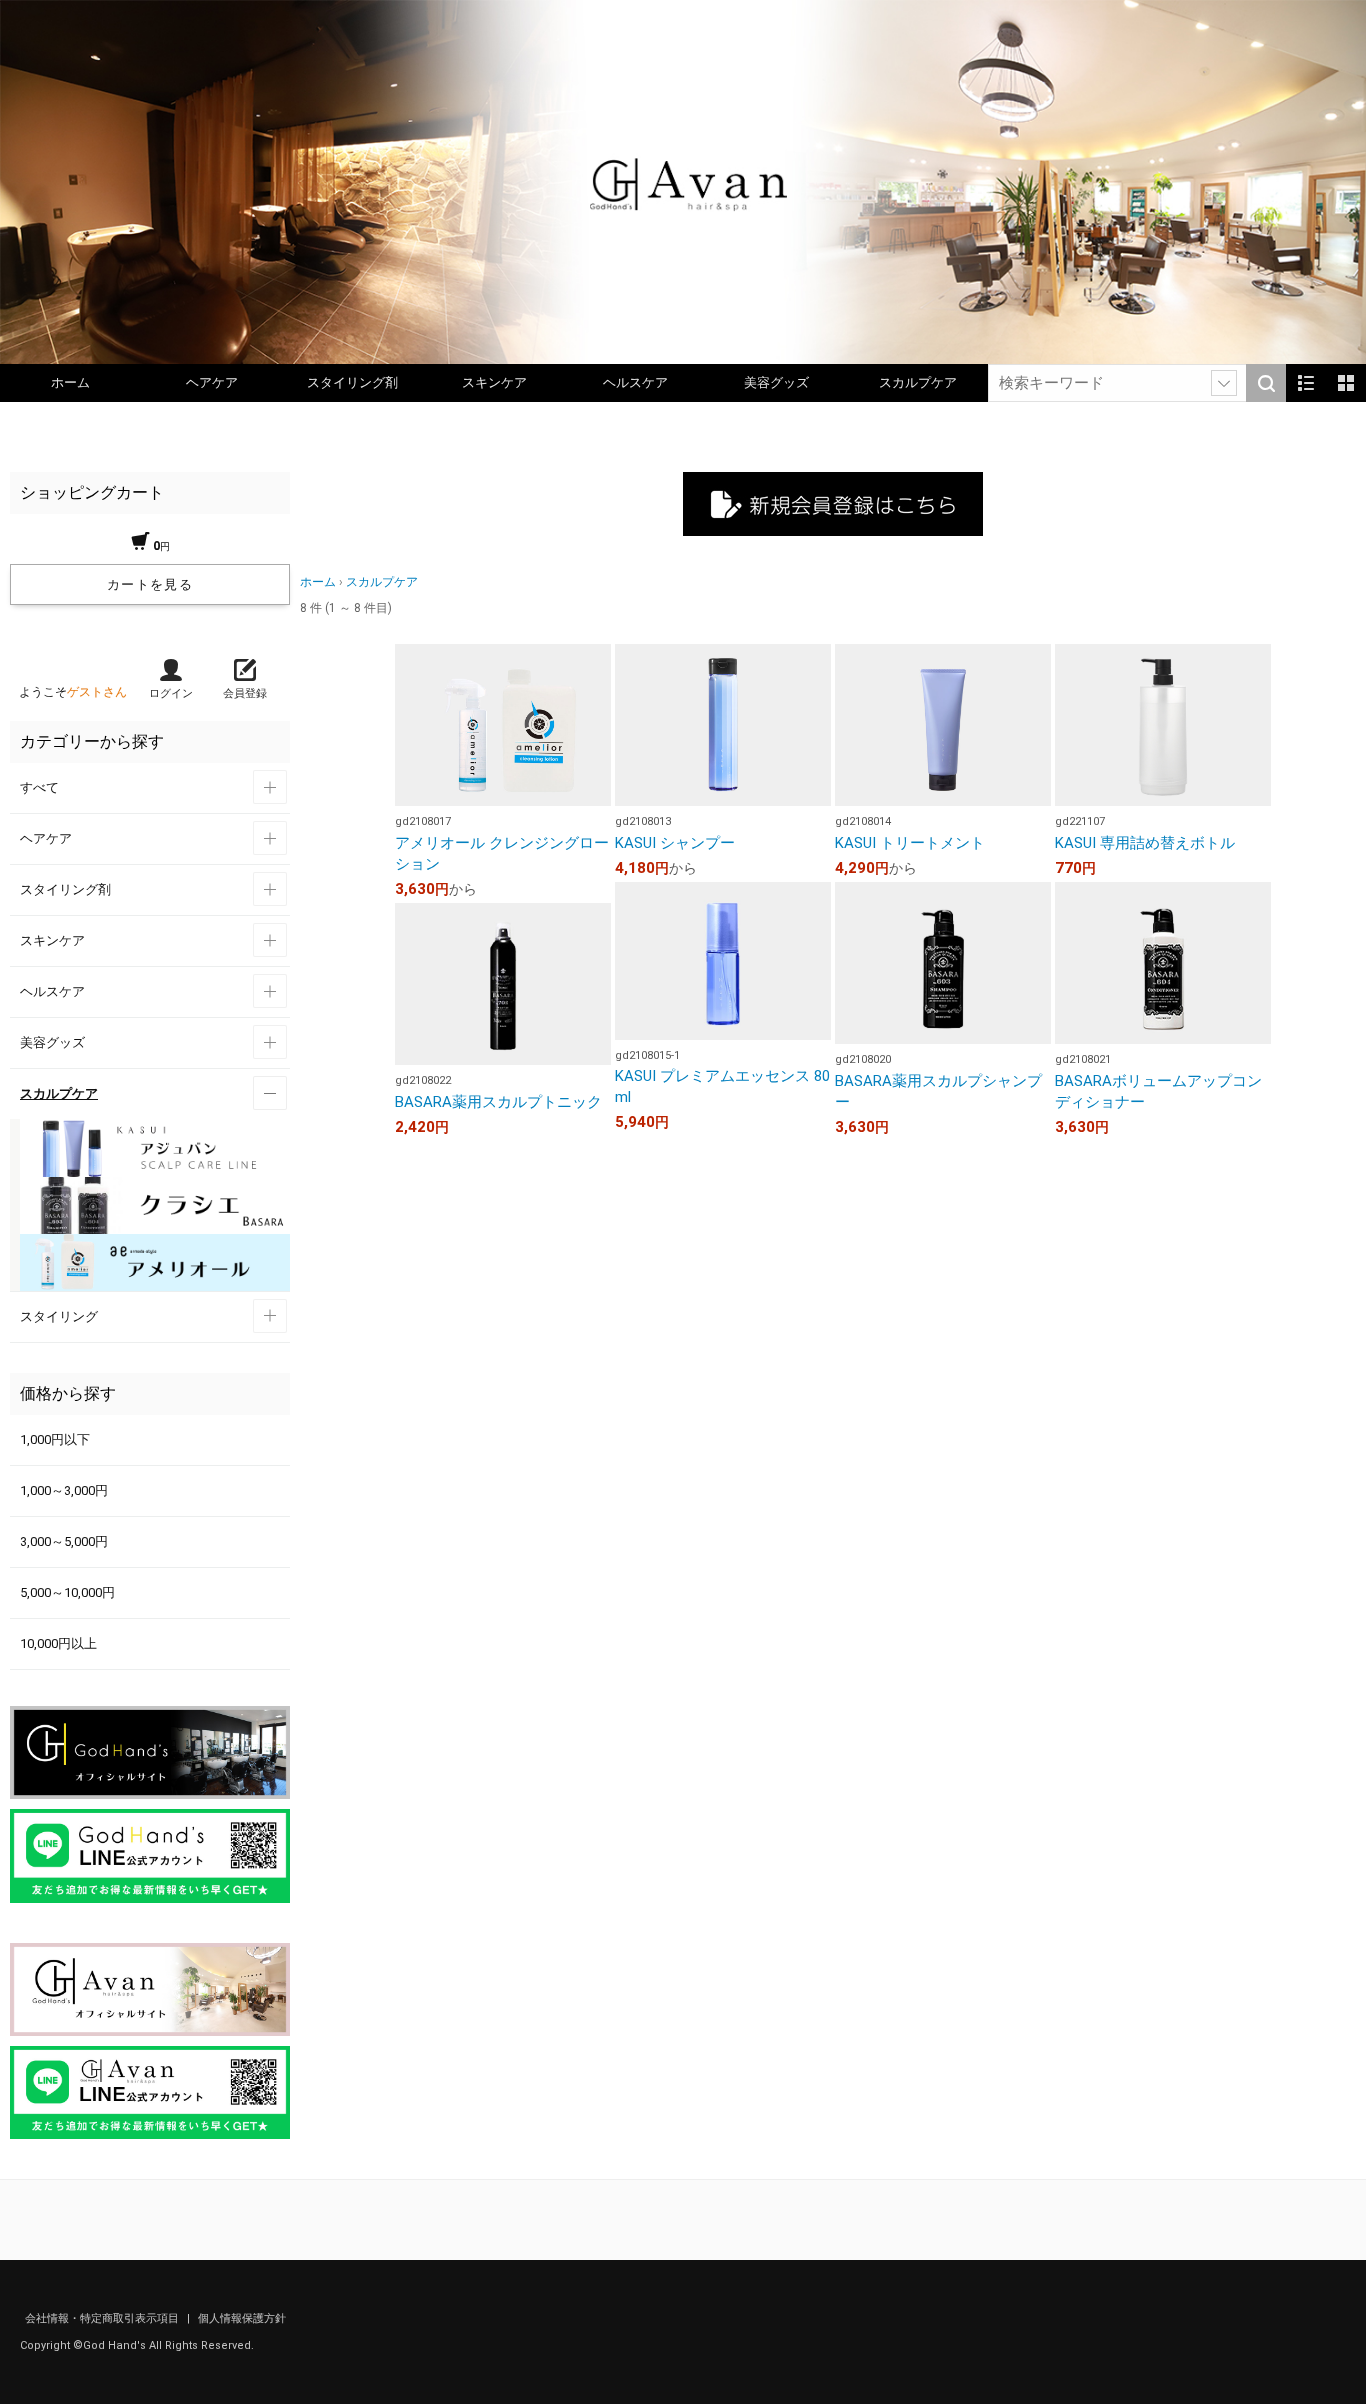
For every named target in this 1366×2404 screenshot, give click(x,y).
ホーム (70, 382)
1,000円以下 (55, 1439)
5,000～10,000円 (67, 1592)
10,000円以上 (58, 1643)
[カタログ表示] (1346, 383)
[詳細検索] (1224, 383)
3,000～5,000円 (64, 1541)
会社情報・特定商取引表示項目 (103, 2318)
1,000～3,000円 (64, 1490)
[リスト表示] (1306, 383)
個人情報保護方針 (242, 2318)
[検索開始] (1266, 383)
